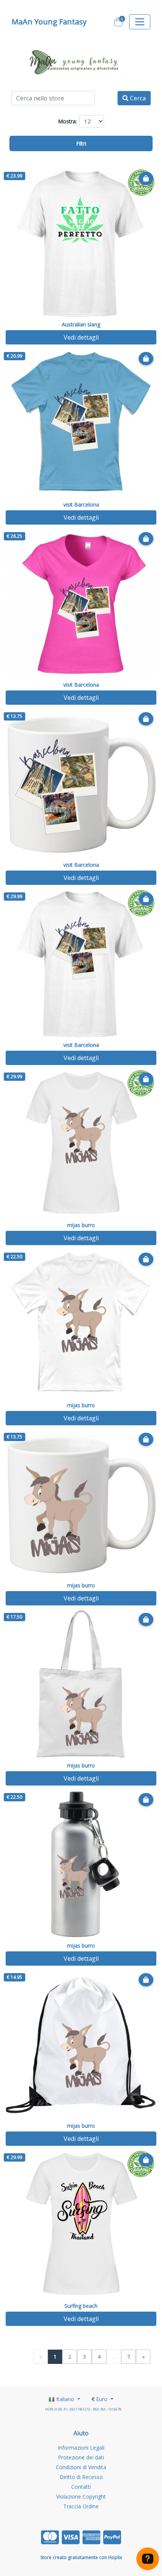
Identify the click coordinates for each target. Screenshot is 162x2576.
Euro (100, 2399)
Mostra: (67, 121)
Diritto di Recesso (81, 2477)
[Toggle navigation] (140, 22)
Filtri (81, 143)
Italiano (65, 2399)
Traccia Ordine (81, 2506)
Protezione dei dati (81, 2457)
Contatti (81, 2487)
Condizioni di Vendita (81, 2467)
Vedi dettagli (81, 337)
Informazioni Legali (81, 2448)
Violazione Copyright (81, 2496)
